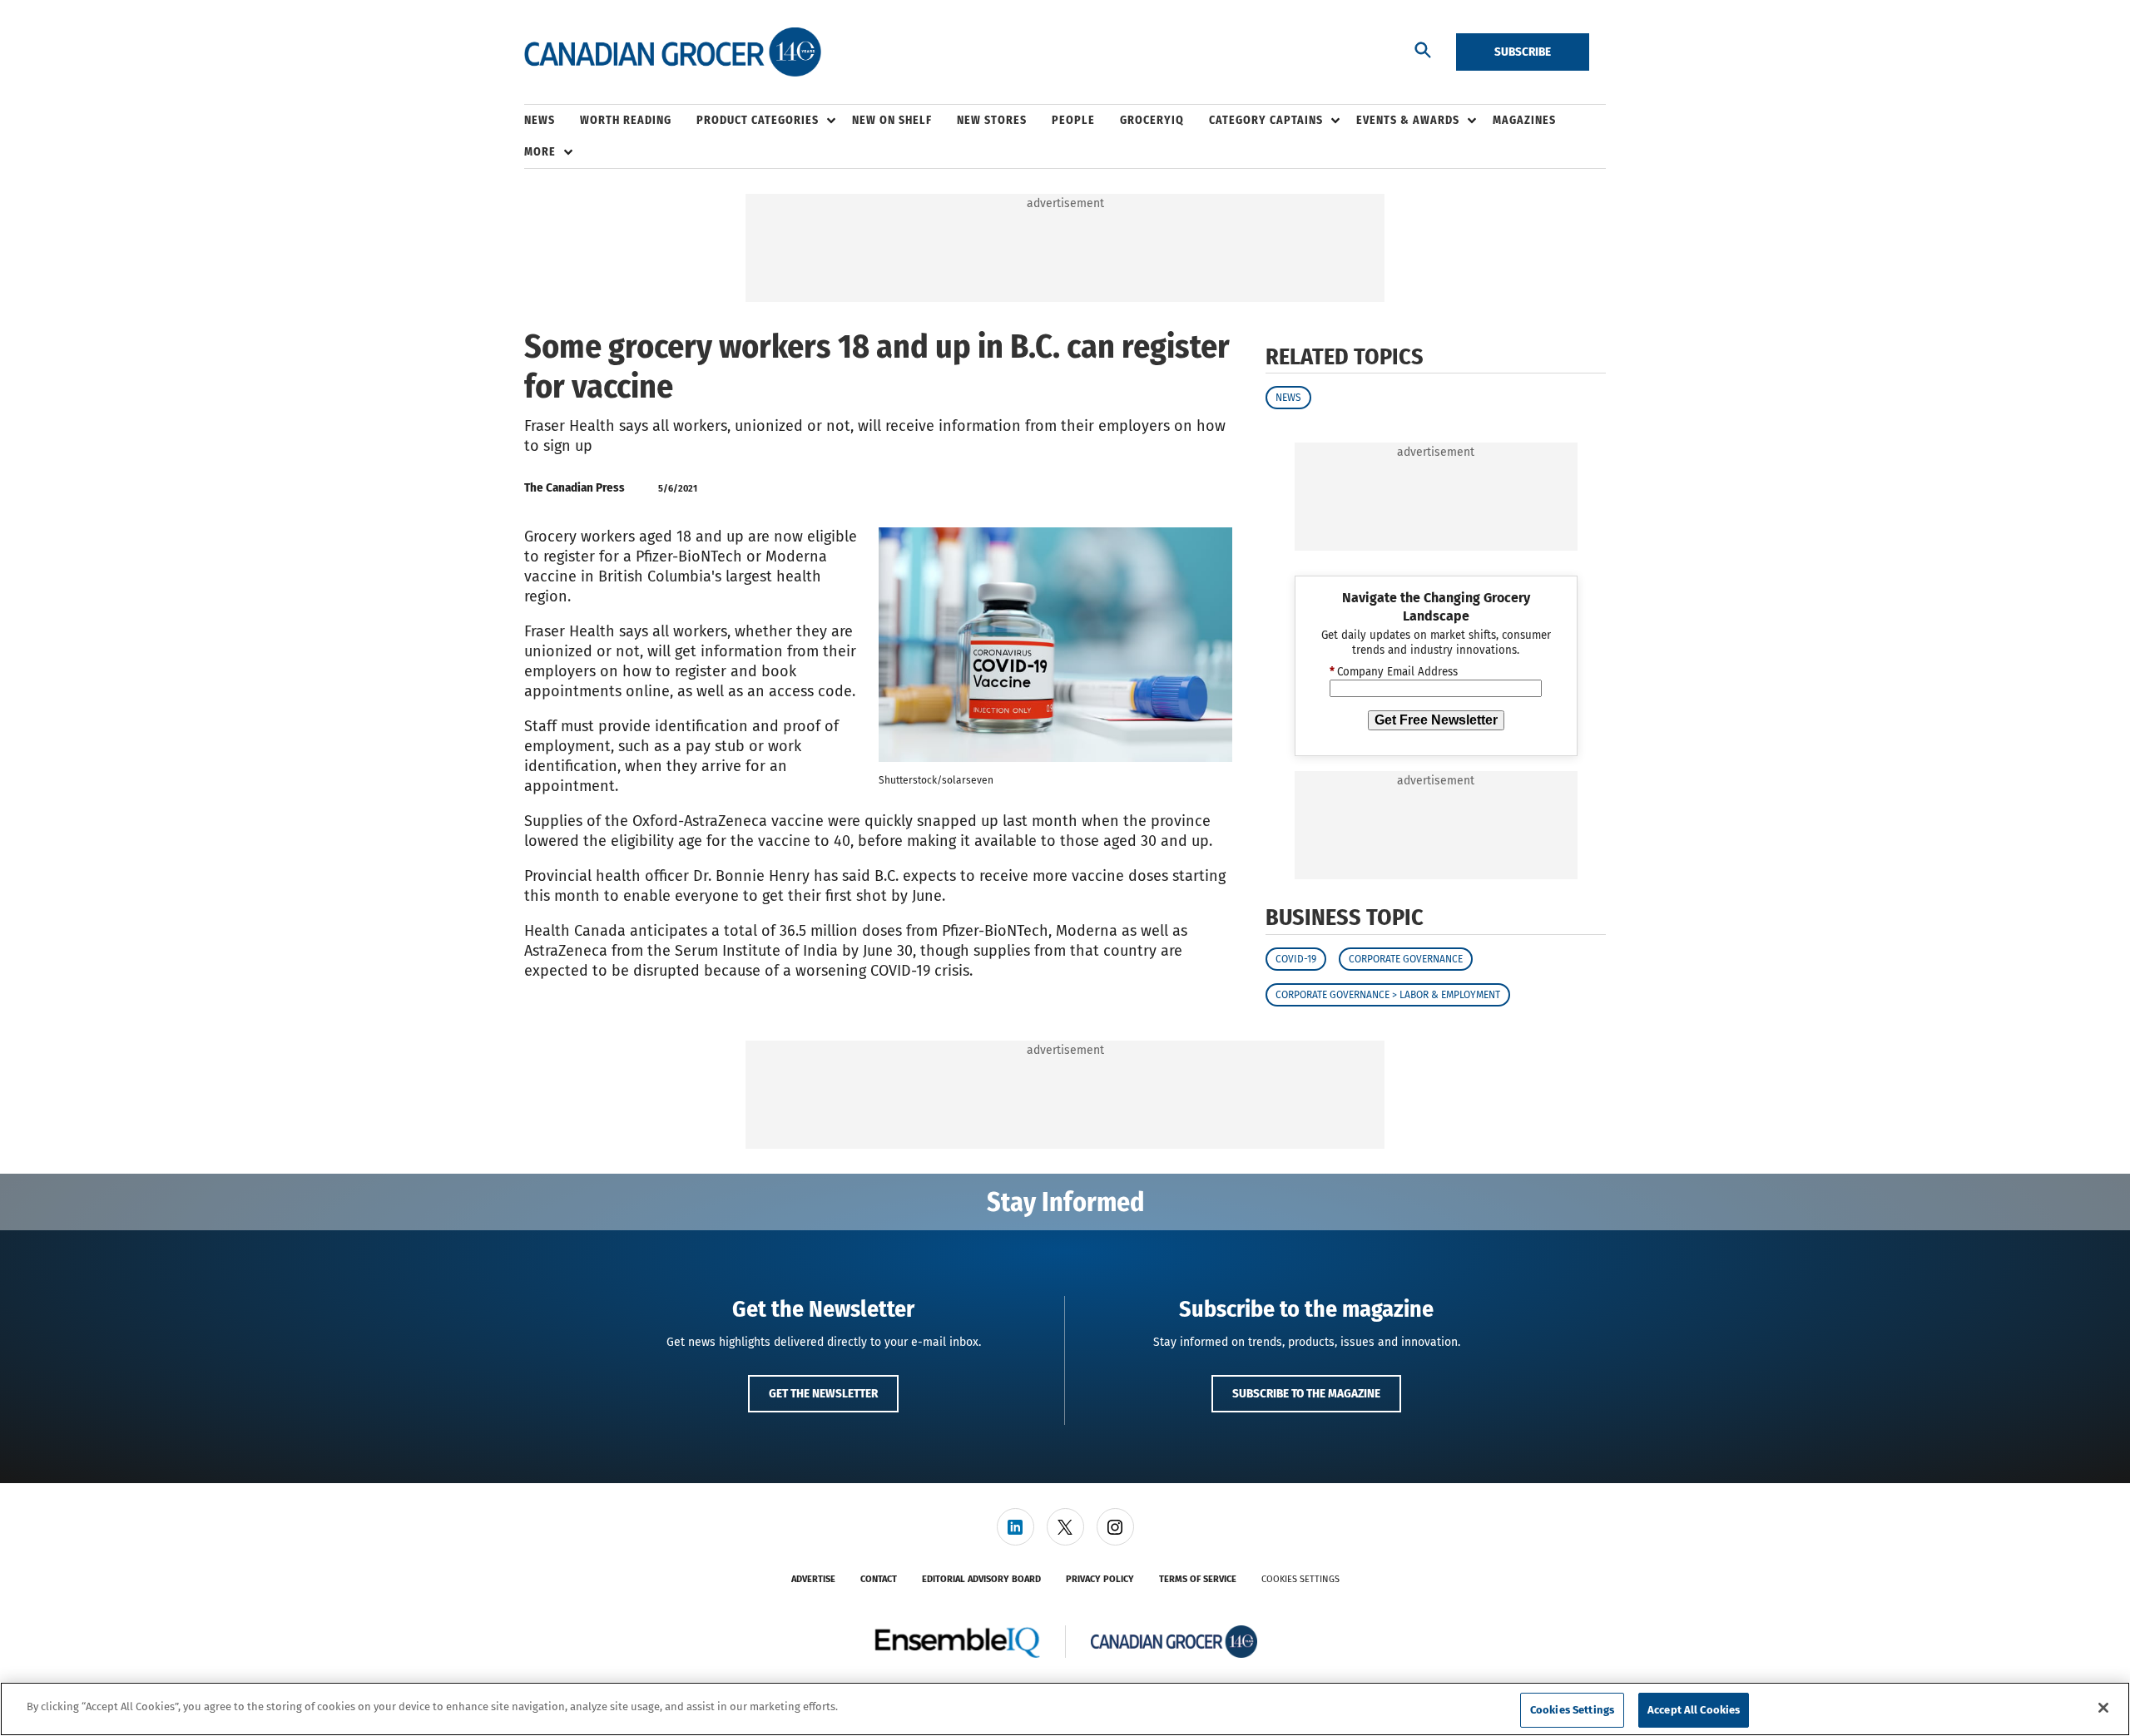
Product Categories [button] (758, 120)
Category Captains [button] (1266, 120)
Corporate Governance (1406, 959)
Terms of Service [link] (1198, 1579)
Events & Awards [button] (1408, 120)
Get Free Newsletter (1436, 720)
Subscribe (1523, 52)
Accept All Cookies (1694, 1710)
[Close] (2103, 1708)
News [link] (540, 120)
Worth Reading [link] (626, 120)
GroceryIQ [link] (1152, 120)
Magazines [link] (1524, 120)
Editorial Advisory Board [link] (981, 1579)
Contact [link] (879, 1579)
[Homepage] (673, 52)
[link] (1015, 1527)
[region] (1065, 1709)
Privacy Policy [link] (1100, 1579)
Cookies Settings (1300, 1579)
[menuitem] (552, 121)
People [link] (1073, 120)
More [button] (540, 152)
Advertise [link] (813, 1579)
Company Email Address (1394, 672)
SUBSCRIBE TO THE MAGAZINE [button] (1306, 1393)
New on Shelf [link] (892, 120)
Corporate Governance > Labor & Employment (1388, 995)
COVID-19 (1296, 959)
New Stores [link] (992, 120)
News (1288, 398)
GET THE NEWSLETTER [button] (823, 1393)
